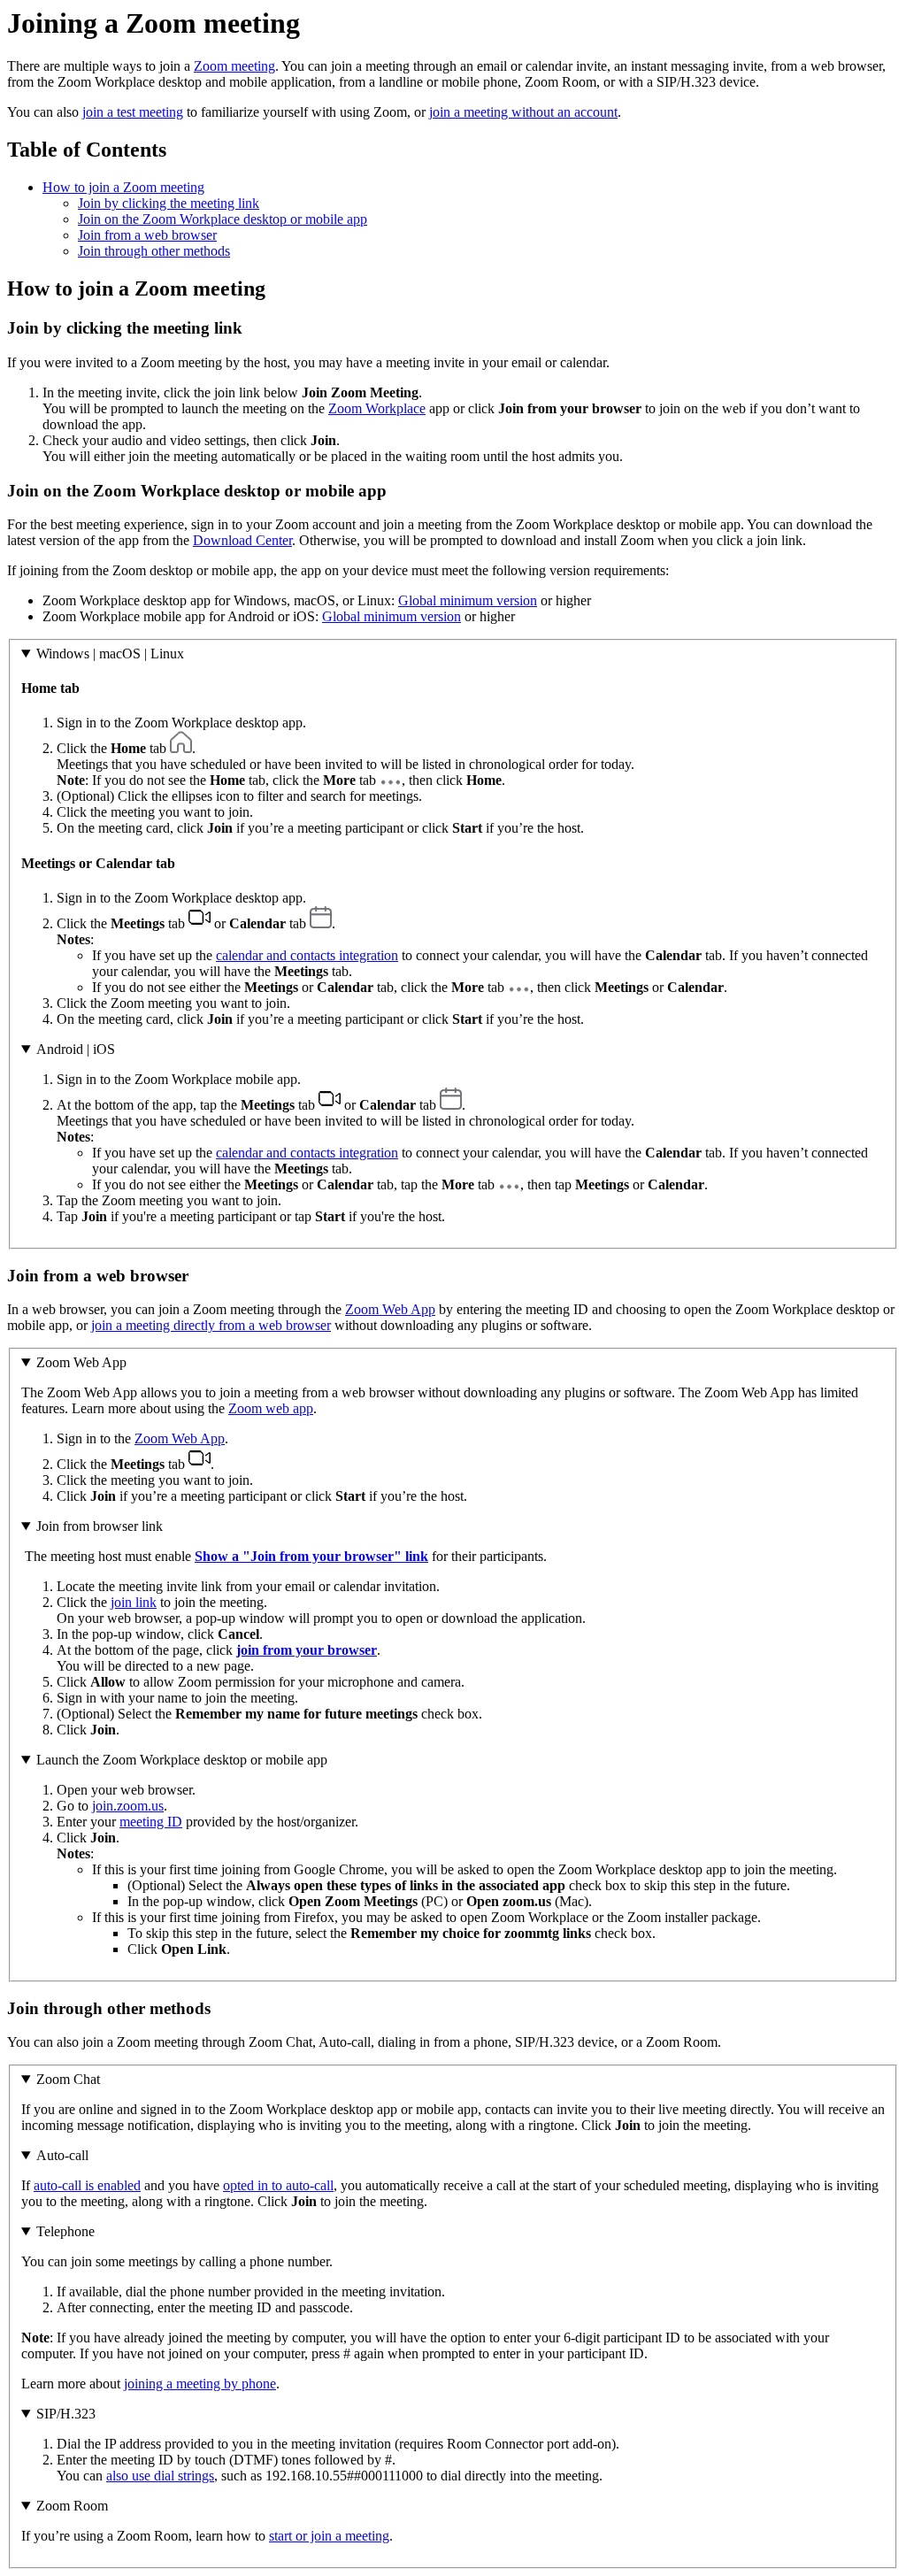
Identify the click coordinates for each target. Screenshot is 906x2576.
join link (134, 1602)
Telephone (65, 2231)
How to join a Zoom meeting (123, 187)
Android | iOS (76, 1049)
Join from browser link (100, 1526)
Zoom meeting (234, 66)
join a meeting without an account (523, 112)
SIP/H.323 (66, 2414)
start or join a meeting (329, 2536)
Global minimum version (468, 600)
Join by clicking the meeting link (169, 203)
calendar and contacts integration (307, 955)
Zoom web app (271, 1408)
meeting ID (151, 1822)
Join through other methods (154, 251)
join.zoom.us (128, 1806)
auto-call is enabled (87, 2185)
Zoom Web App (390, 1309)
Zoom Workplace (377, 408)
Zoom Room (72, 2506)
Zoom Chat (68, 2079)
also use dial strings (160, 2476)
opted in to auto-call (278, 2185)
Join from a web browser (147, 235)
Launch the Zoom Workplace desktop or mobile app (182, 1760)
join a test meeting (133, 112)
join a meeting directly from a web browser (211, 1325)
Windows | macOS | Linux (110, 654)
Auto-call (62, 2155)
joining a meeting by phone (200, 2384)
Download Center (242, 540)
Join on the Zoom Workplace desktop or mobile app (223, 219)
